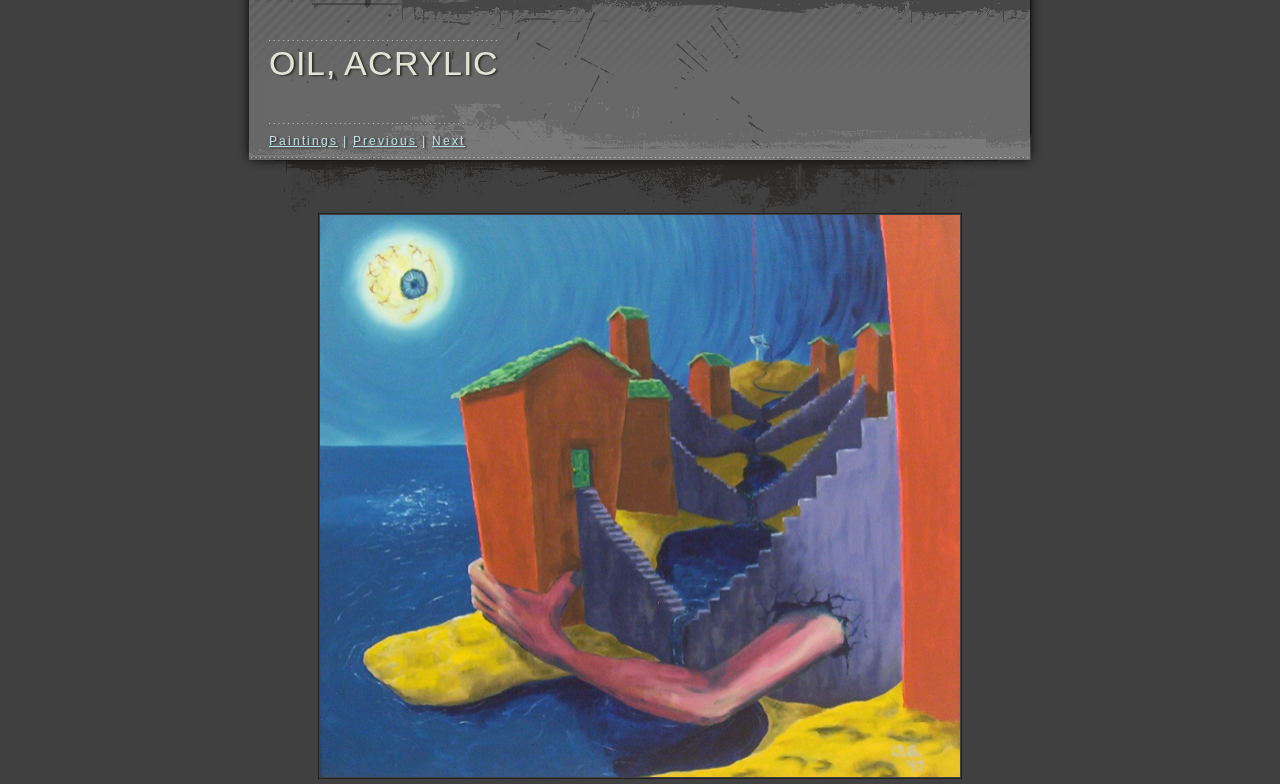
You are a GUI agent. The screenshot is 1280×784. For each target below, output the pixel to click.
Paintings (303, 141)
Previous (385, 141)
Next (448, 141)
